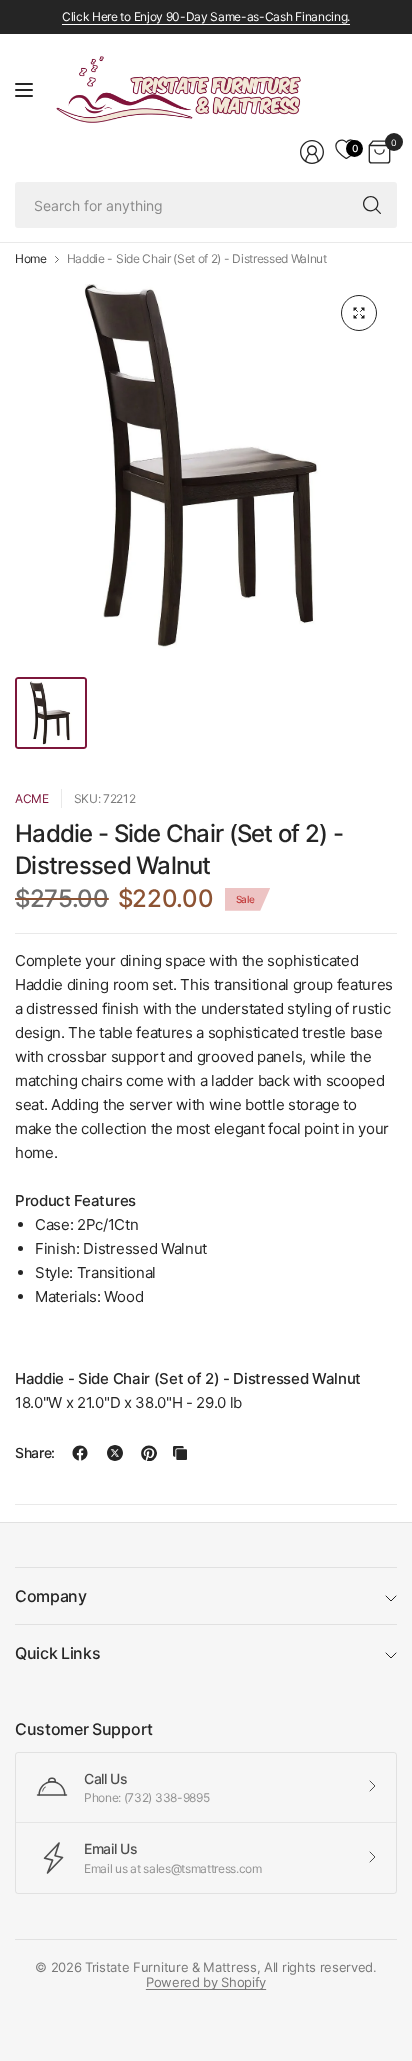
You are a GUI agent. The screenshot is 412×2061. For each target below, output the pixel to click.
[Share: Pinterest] (149, 1453)
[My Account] (312, 152)
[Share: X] (115, 1453)
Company (51, 1596)
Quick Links (57, 1653)
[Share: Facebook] (80, 1453)
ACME (32, 798)
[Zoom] (359, 313)
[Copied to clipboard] (180, 1453)
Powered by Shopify (206, 1982)
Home (31, 259)
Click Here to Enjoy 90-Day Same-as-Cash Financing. (206, 16)
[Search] (372, 205)
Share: (35, 1453)
